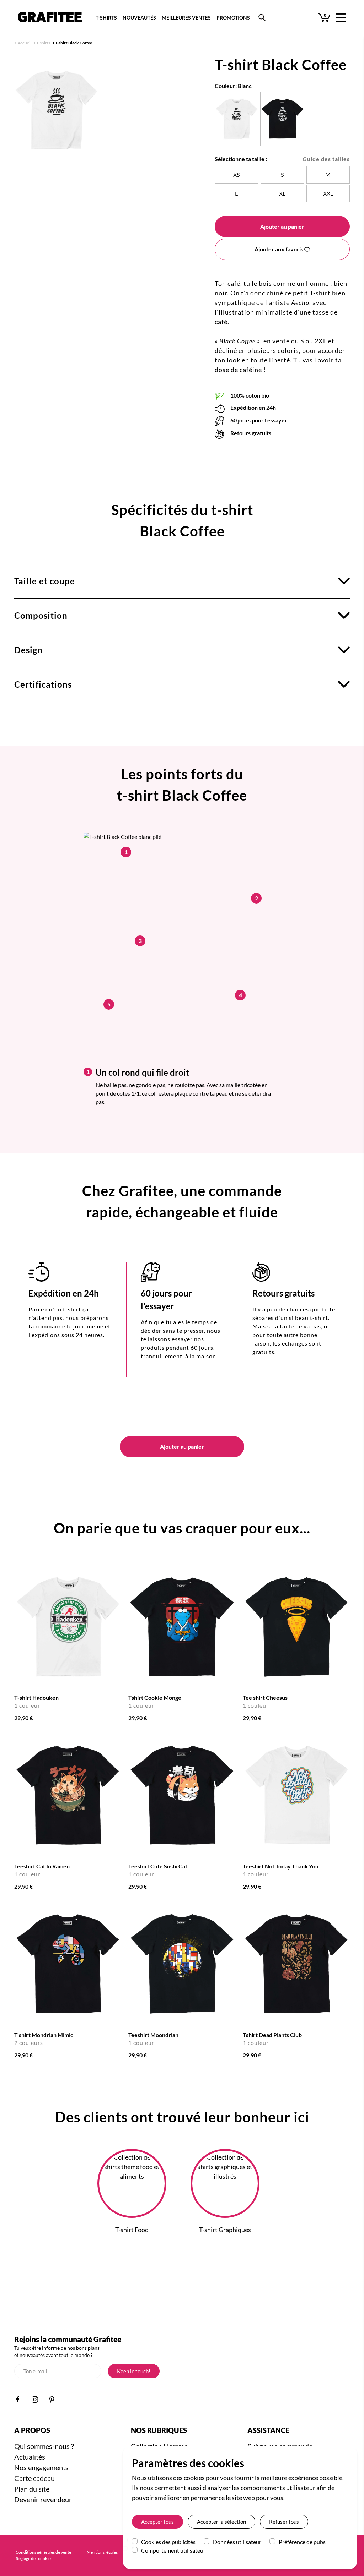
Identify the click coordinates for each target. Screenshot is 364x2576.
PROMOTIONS (233, 18)
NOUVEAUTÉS (139, 18)
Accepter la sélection (221, 2522)
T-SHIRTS (106, 18)
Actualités (30, 2457)
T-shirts (43, 43)
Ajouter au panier (282, 226)
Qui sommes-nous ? (44, 2446)
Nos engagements (41, 2467)
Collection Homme (159, 2446)
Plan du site (32, 2489)
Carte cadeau (34, 2478)
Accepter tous (157, 2522)
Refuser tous (284, 2522)
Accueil (24, 43)
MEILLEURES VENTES (186, 18)
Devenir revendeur (43, 2499)
